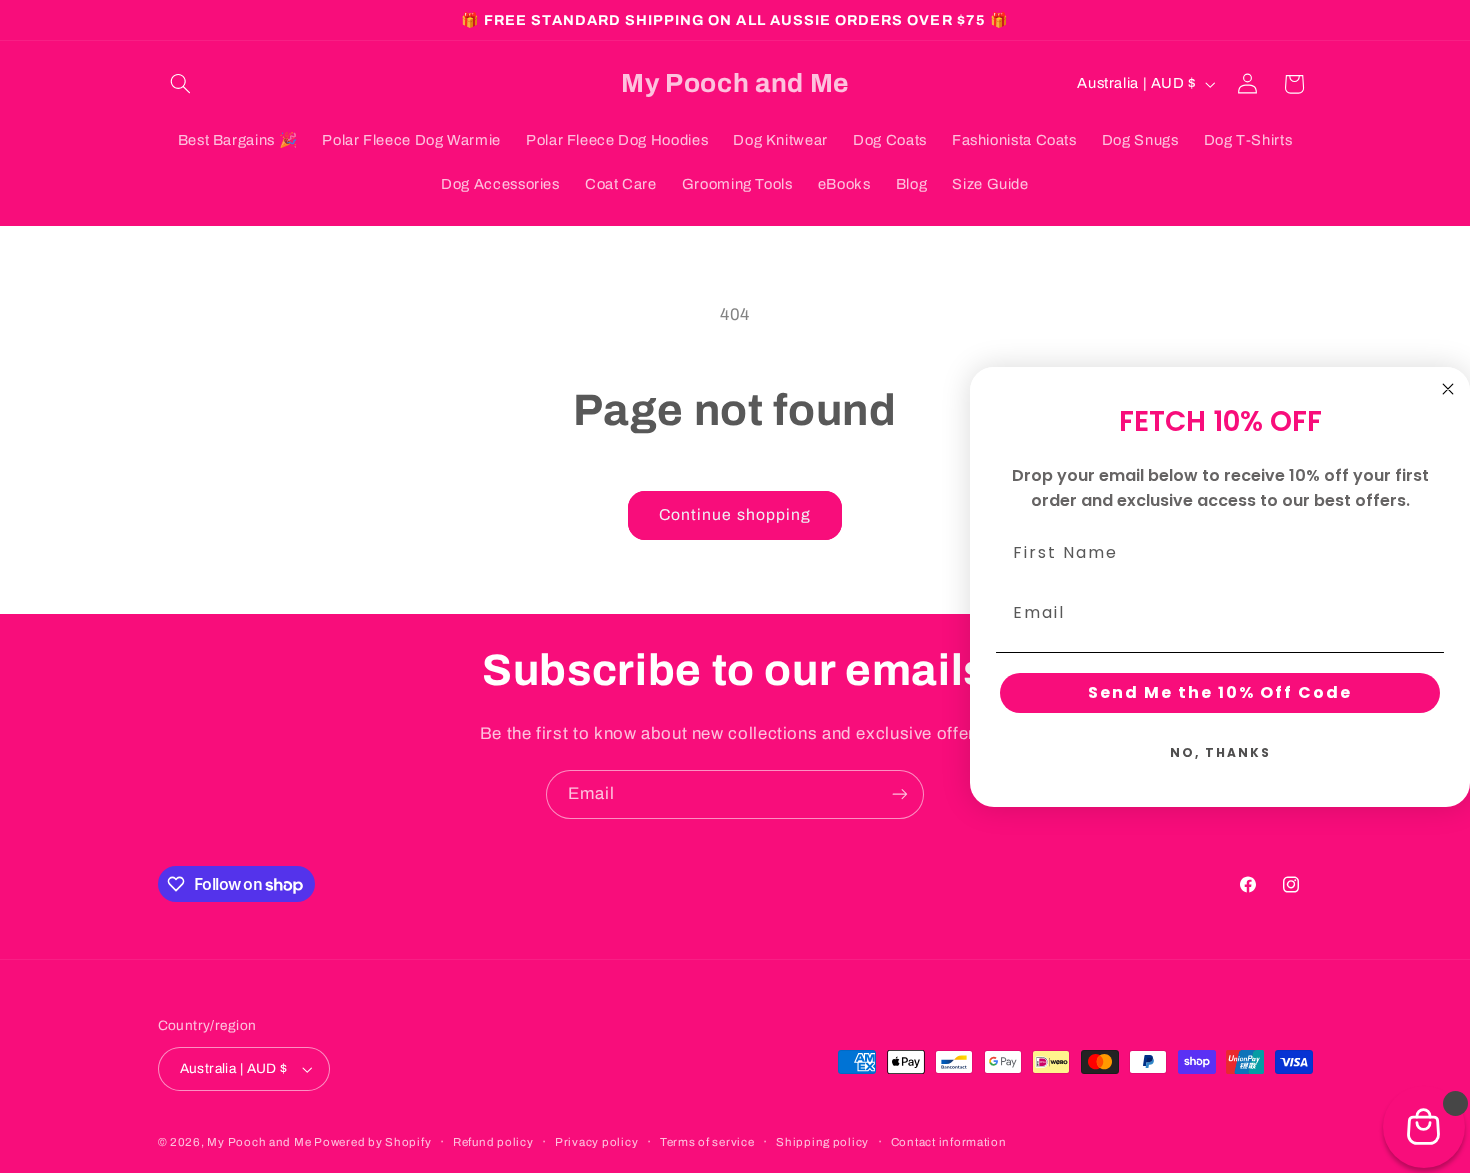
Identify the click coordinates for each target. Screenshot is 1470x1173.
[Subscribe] (900, 794)
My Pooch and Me (260, 1142)
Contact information (949, 1142)
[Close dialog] (1448, 389)
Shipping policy (822, 1142)
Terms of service (707, 1142)
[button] (181, 84)
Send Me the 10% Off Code (1220, 692)
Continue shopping (735, 514)
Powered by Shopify (372, 1142)
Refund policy (493, 1142)
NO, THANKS (1220, 752)
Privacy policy (596, 1142)
